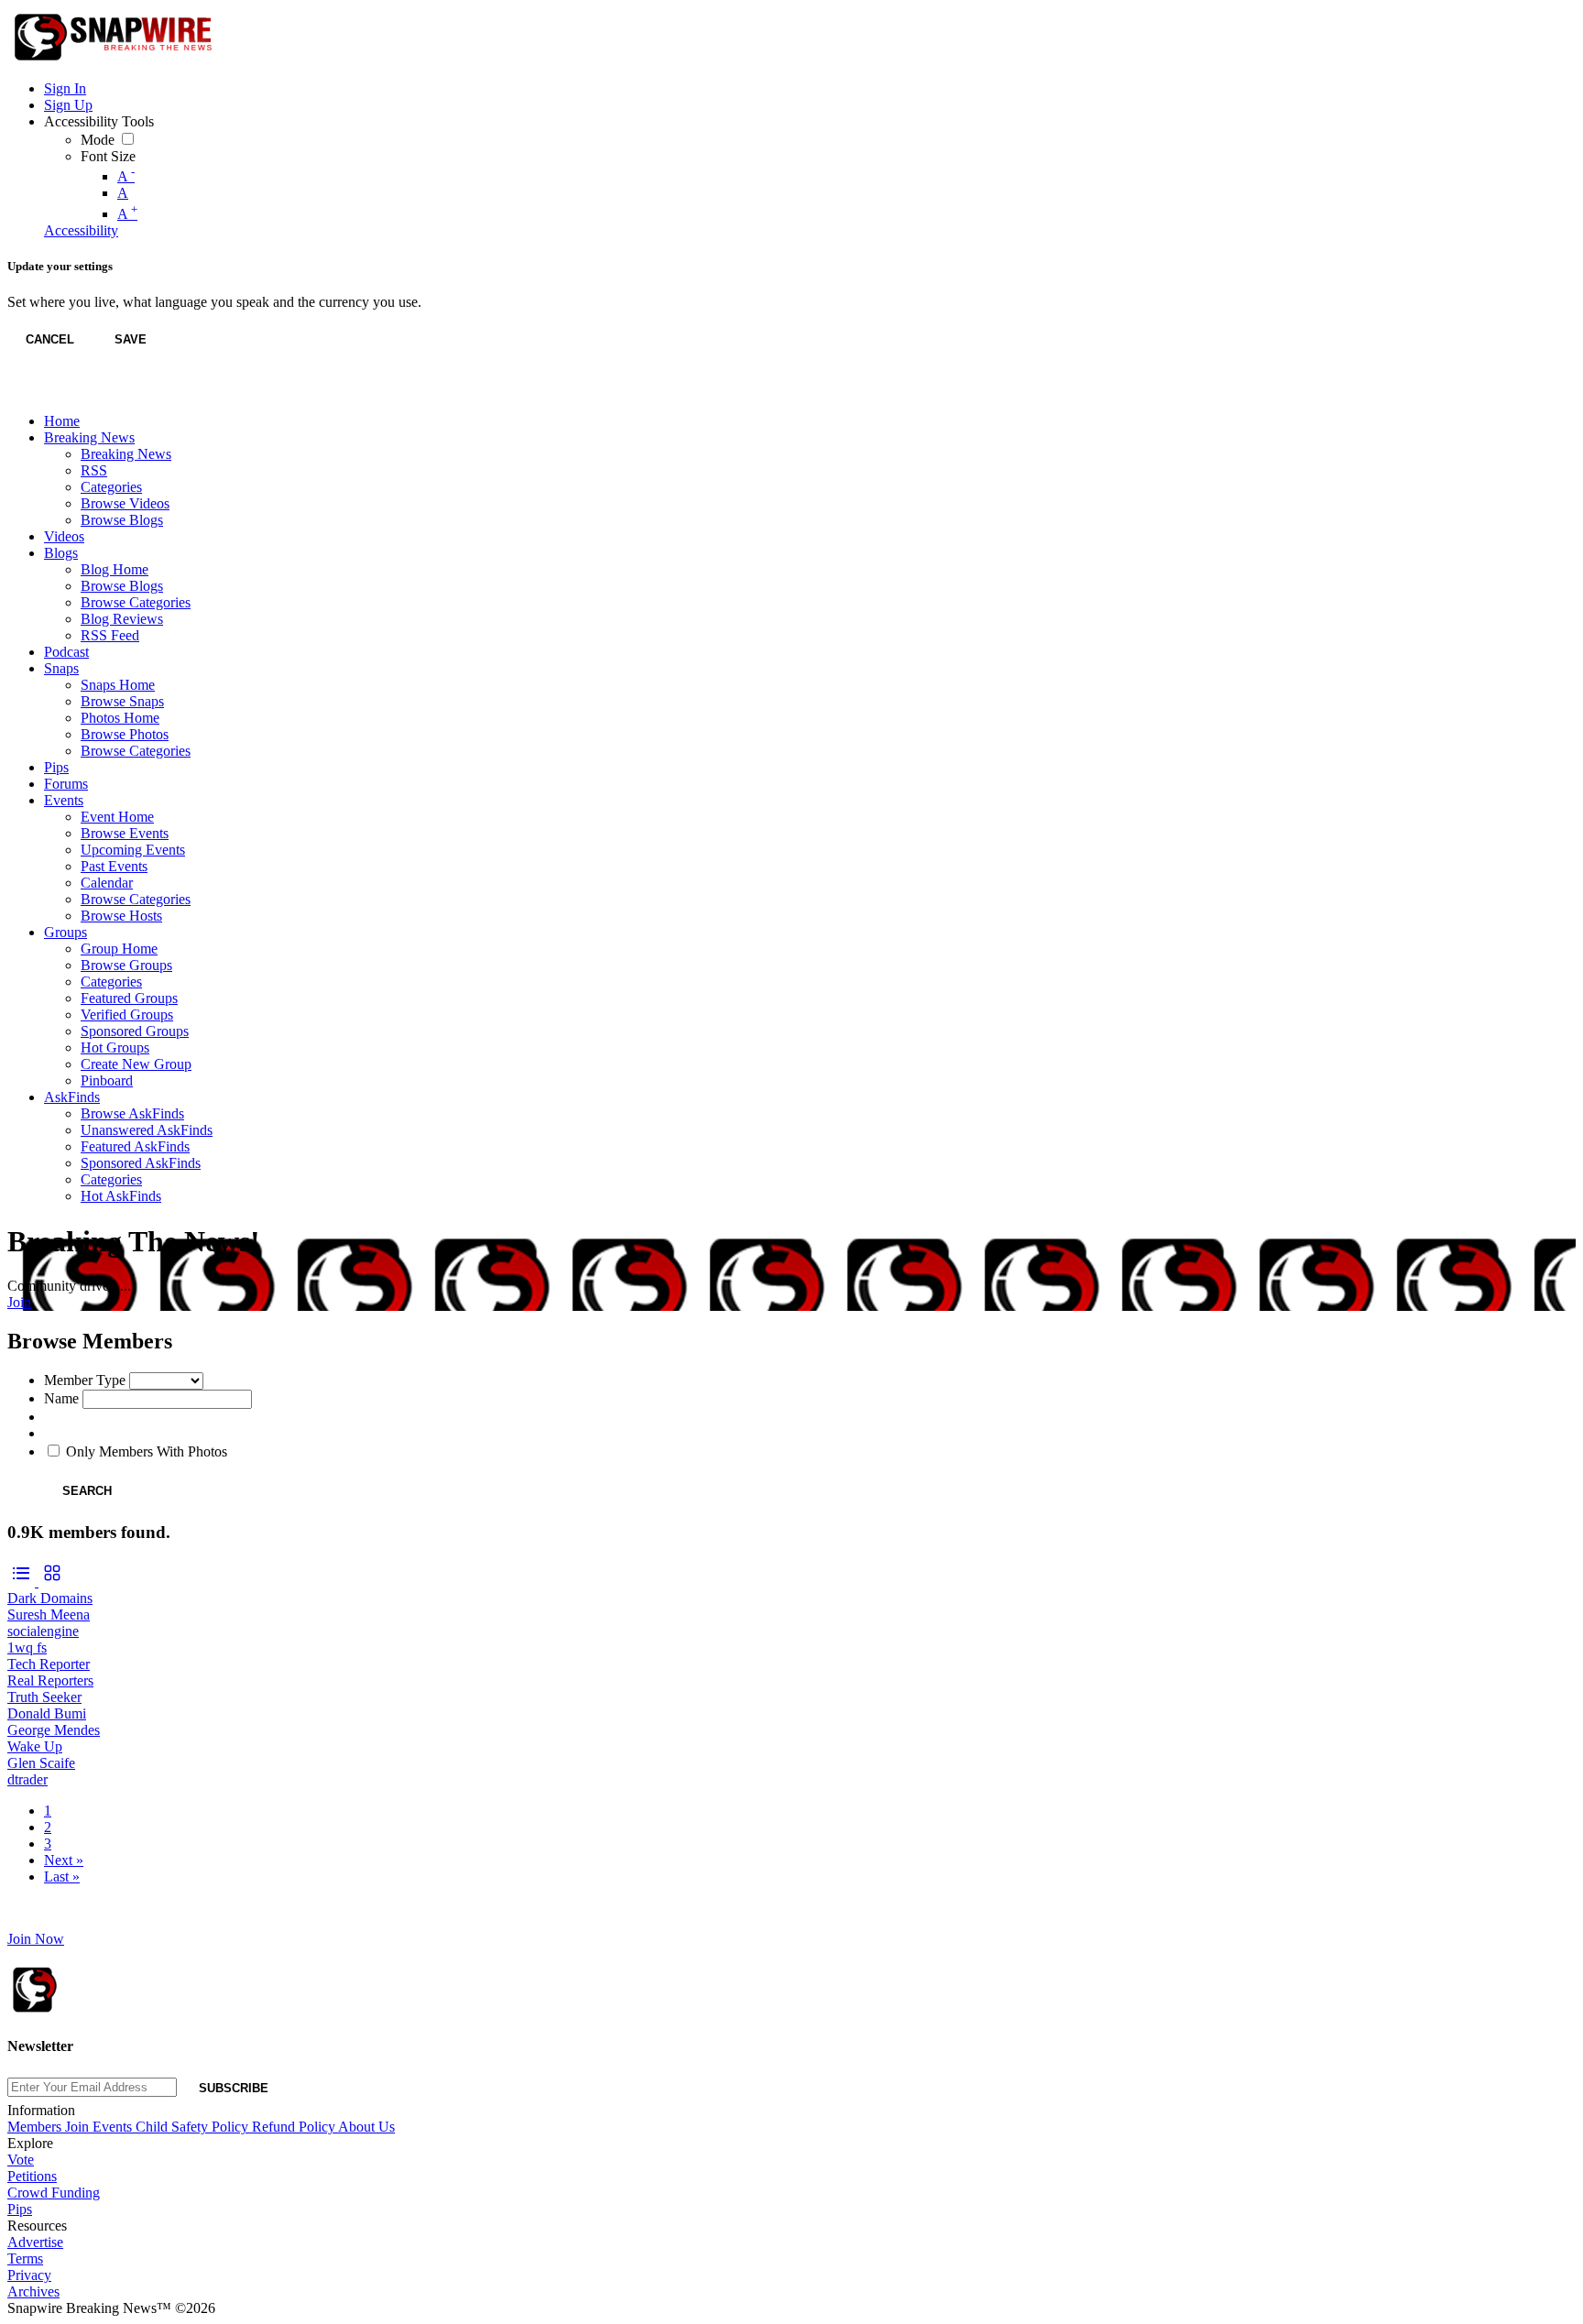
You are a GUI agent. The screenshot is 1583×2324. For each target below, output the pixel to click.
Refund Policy (295, 2127)
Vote (21, 2160)
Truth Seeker (44, 1697)
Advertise (35, 2242)
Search (87, 1491)
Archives (33, 2291)
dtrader (27, 1779)
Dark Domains (50, 1598)
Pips (20, 2209)
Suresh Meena (49, 1615)
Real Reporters (50, 1680)
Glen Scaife (41, 1763)
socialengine (43, 1631)
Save (131, 339)
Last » (62, 1877)
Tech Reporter (49, 1664)
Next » (64, 1860)
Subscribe (234, 2088)
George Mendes (54, 1730)
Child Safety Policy (194, 2127)
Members (36, 2127)
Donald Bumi (47, 1713)
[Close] (26, 391)
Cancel (50, 339)
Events (114, 2127)
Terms (25, 2259)
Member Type (85, 1380)
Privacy (29, 2275)
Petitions (32, 2176)
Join (19, 1302)
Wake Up (35, 1746)
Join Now (36, 1939)
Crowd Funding (54, 2193)
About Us (366, 2127)
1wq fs (27, 1648)
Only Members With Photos (147, 1451)
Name (61, 1398)
